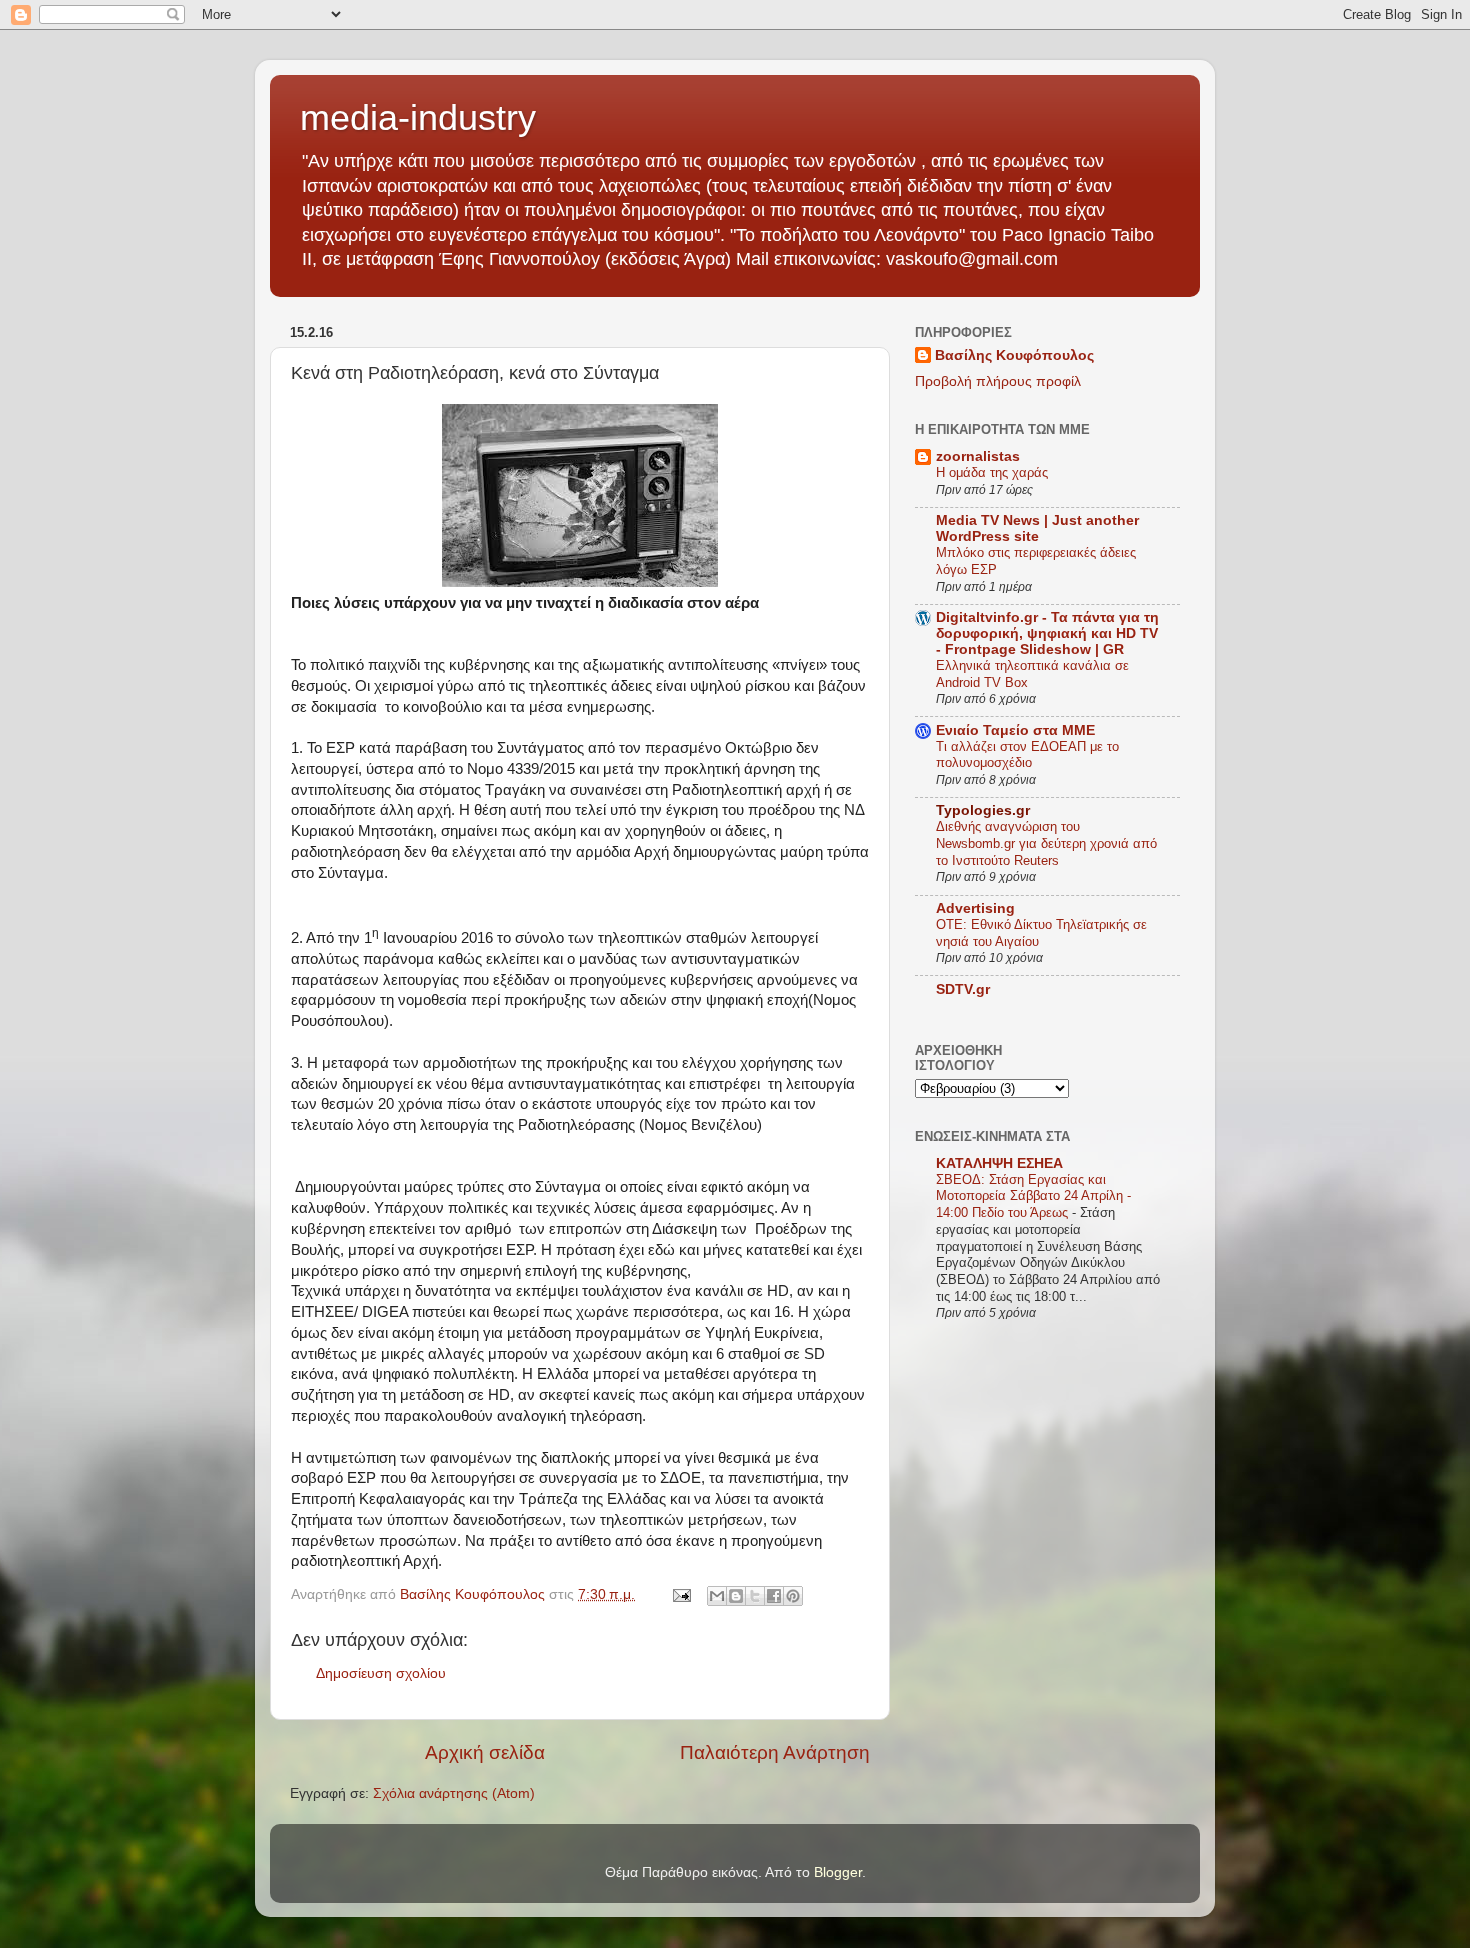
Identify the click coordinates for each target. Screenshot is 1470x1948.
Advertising (975, 908)
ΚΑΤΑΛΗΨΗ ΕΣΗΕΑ (999, 1163)
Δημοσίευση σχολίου (381, 1673)
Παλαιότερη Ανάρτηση (775, 1752)
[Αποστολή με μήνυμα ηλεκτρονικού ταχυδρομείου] (717, 1596)
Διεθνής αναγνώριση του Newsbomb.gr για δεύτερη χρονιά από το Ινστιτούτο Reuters (1046, 843)
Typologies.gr (983, 810)
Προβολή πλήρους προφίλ (998, 381)
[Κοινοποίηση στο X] (755, 1596)
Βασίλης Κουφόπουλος (1014, 355)
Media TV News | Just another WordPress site (1037, 528)
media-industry (418, 117)
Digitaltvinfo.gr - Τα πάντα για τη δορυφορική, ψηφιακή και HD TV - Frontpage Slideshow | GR (1047, 633)
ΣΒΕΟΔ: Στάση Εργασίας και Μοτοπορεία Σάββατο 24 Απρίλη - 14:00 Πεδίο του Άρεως (1033, 1196)
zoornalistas (978, 456)
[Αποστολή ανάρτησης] (680, 1594)
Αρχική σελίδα (485, 1752)
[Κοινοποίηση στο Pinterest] (793, 1596)
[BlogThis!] (736, 1596)
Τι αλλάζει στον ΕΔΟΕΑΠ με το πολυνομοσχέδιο (1027, 755)
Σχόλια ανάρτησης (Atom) (454, 1793)
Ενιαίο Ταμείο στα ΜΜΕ (1015, 730)
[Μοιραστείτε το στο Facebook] (774, 1596)
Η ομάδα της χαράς (992, 472)
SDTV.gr (963, 989)
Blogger (838, 1872)
